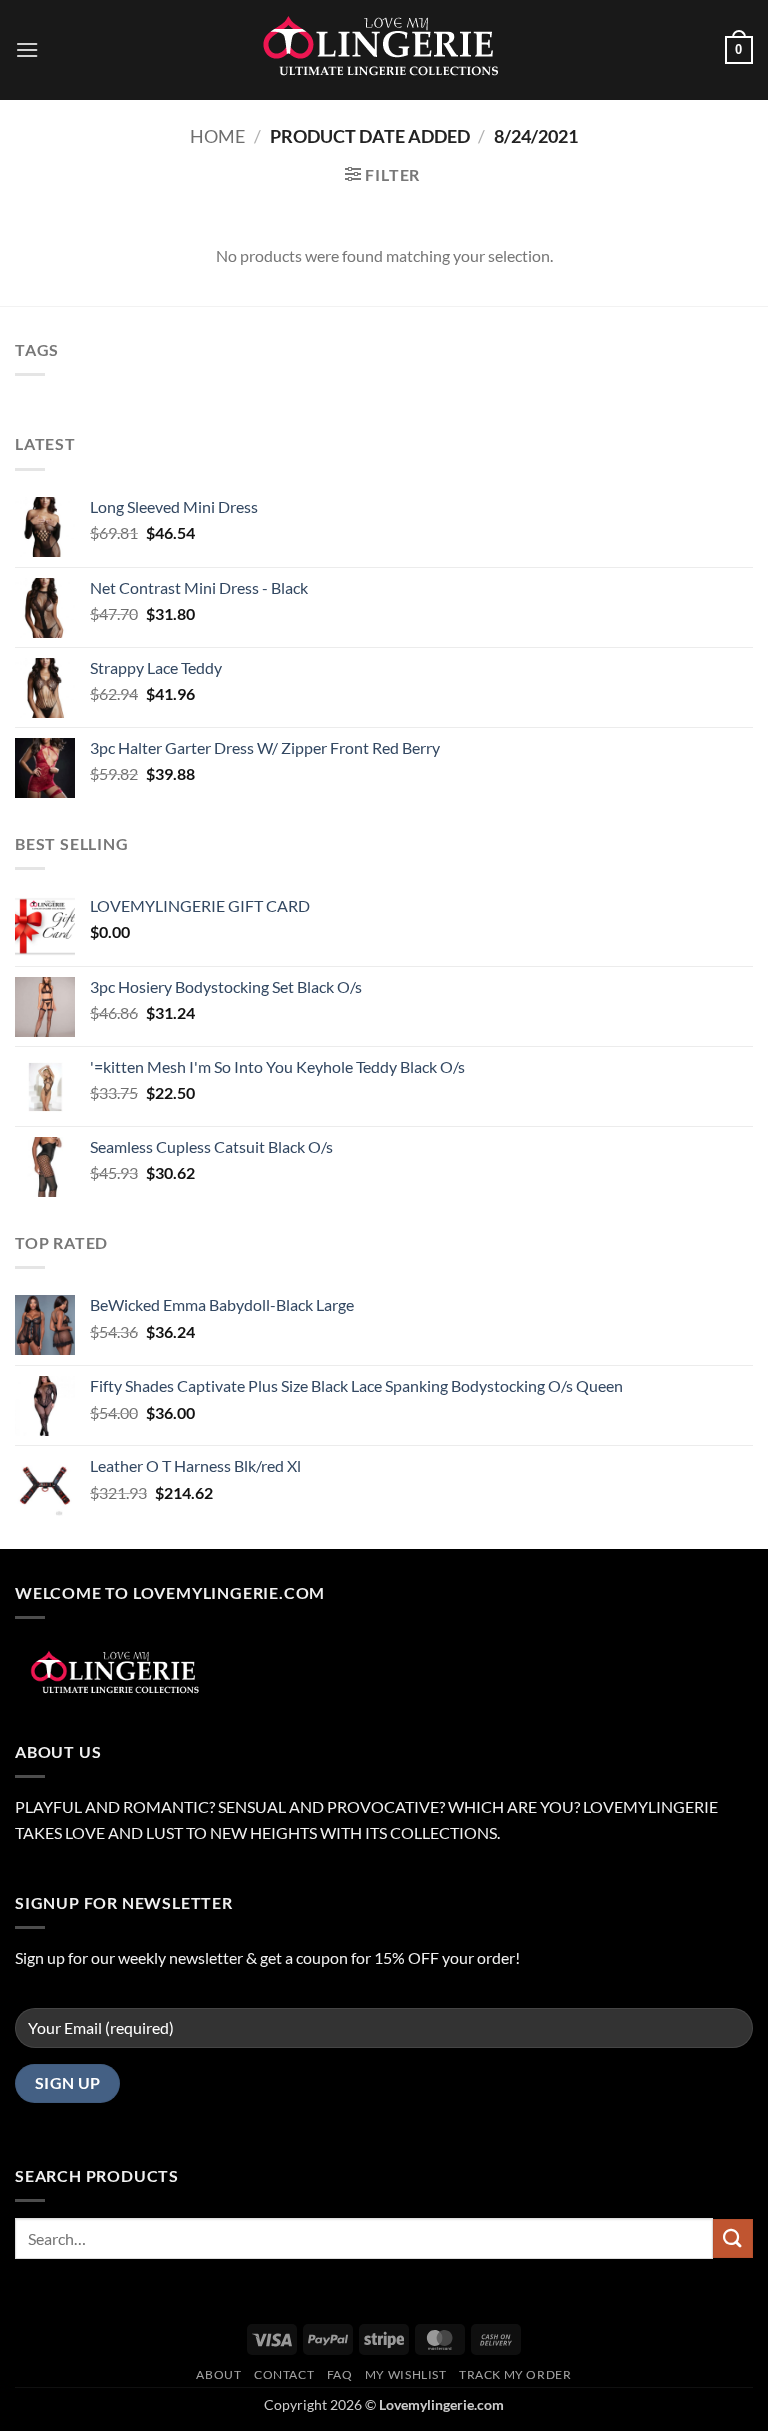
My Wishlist (406, 2374)
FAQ (340, 2374)
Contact (284, 2374)
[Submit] (733, 2238)
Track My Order (515, 2374)
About (218, 2374)
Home (217, 136)
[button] (27, 49)
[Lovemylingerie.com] (384, 50)
